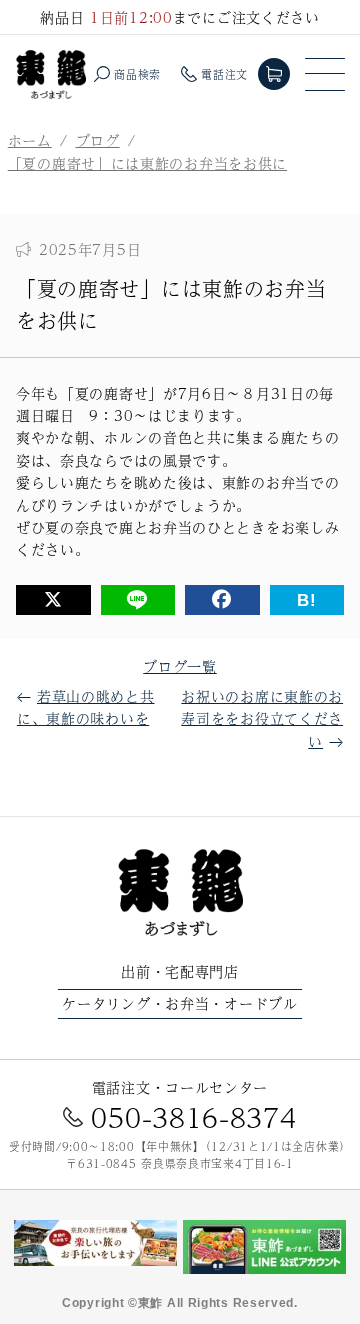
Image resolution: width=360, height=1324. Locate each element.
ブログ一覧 (180, 666)
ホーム (30, 140)
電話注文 (224, 74)
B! (306, 600)
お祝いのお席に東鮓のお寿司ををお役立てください (262, 718)
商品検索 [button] (137, 74)
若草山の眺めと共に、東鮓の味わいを (86, 707)
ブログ (98, 140)
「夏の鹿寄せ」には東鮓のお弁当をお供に (147, 163)
